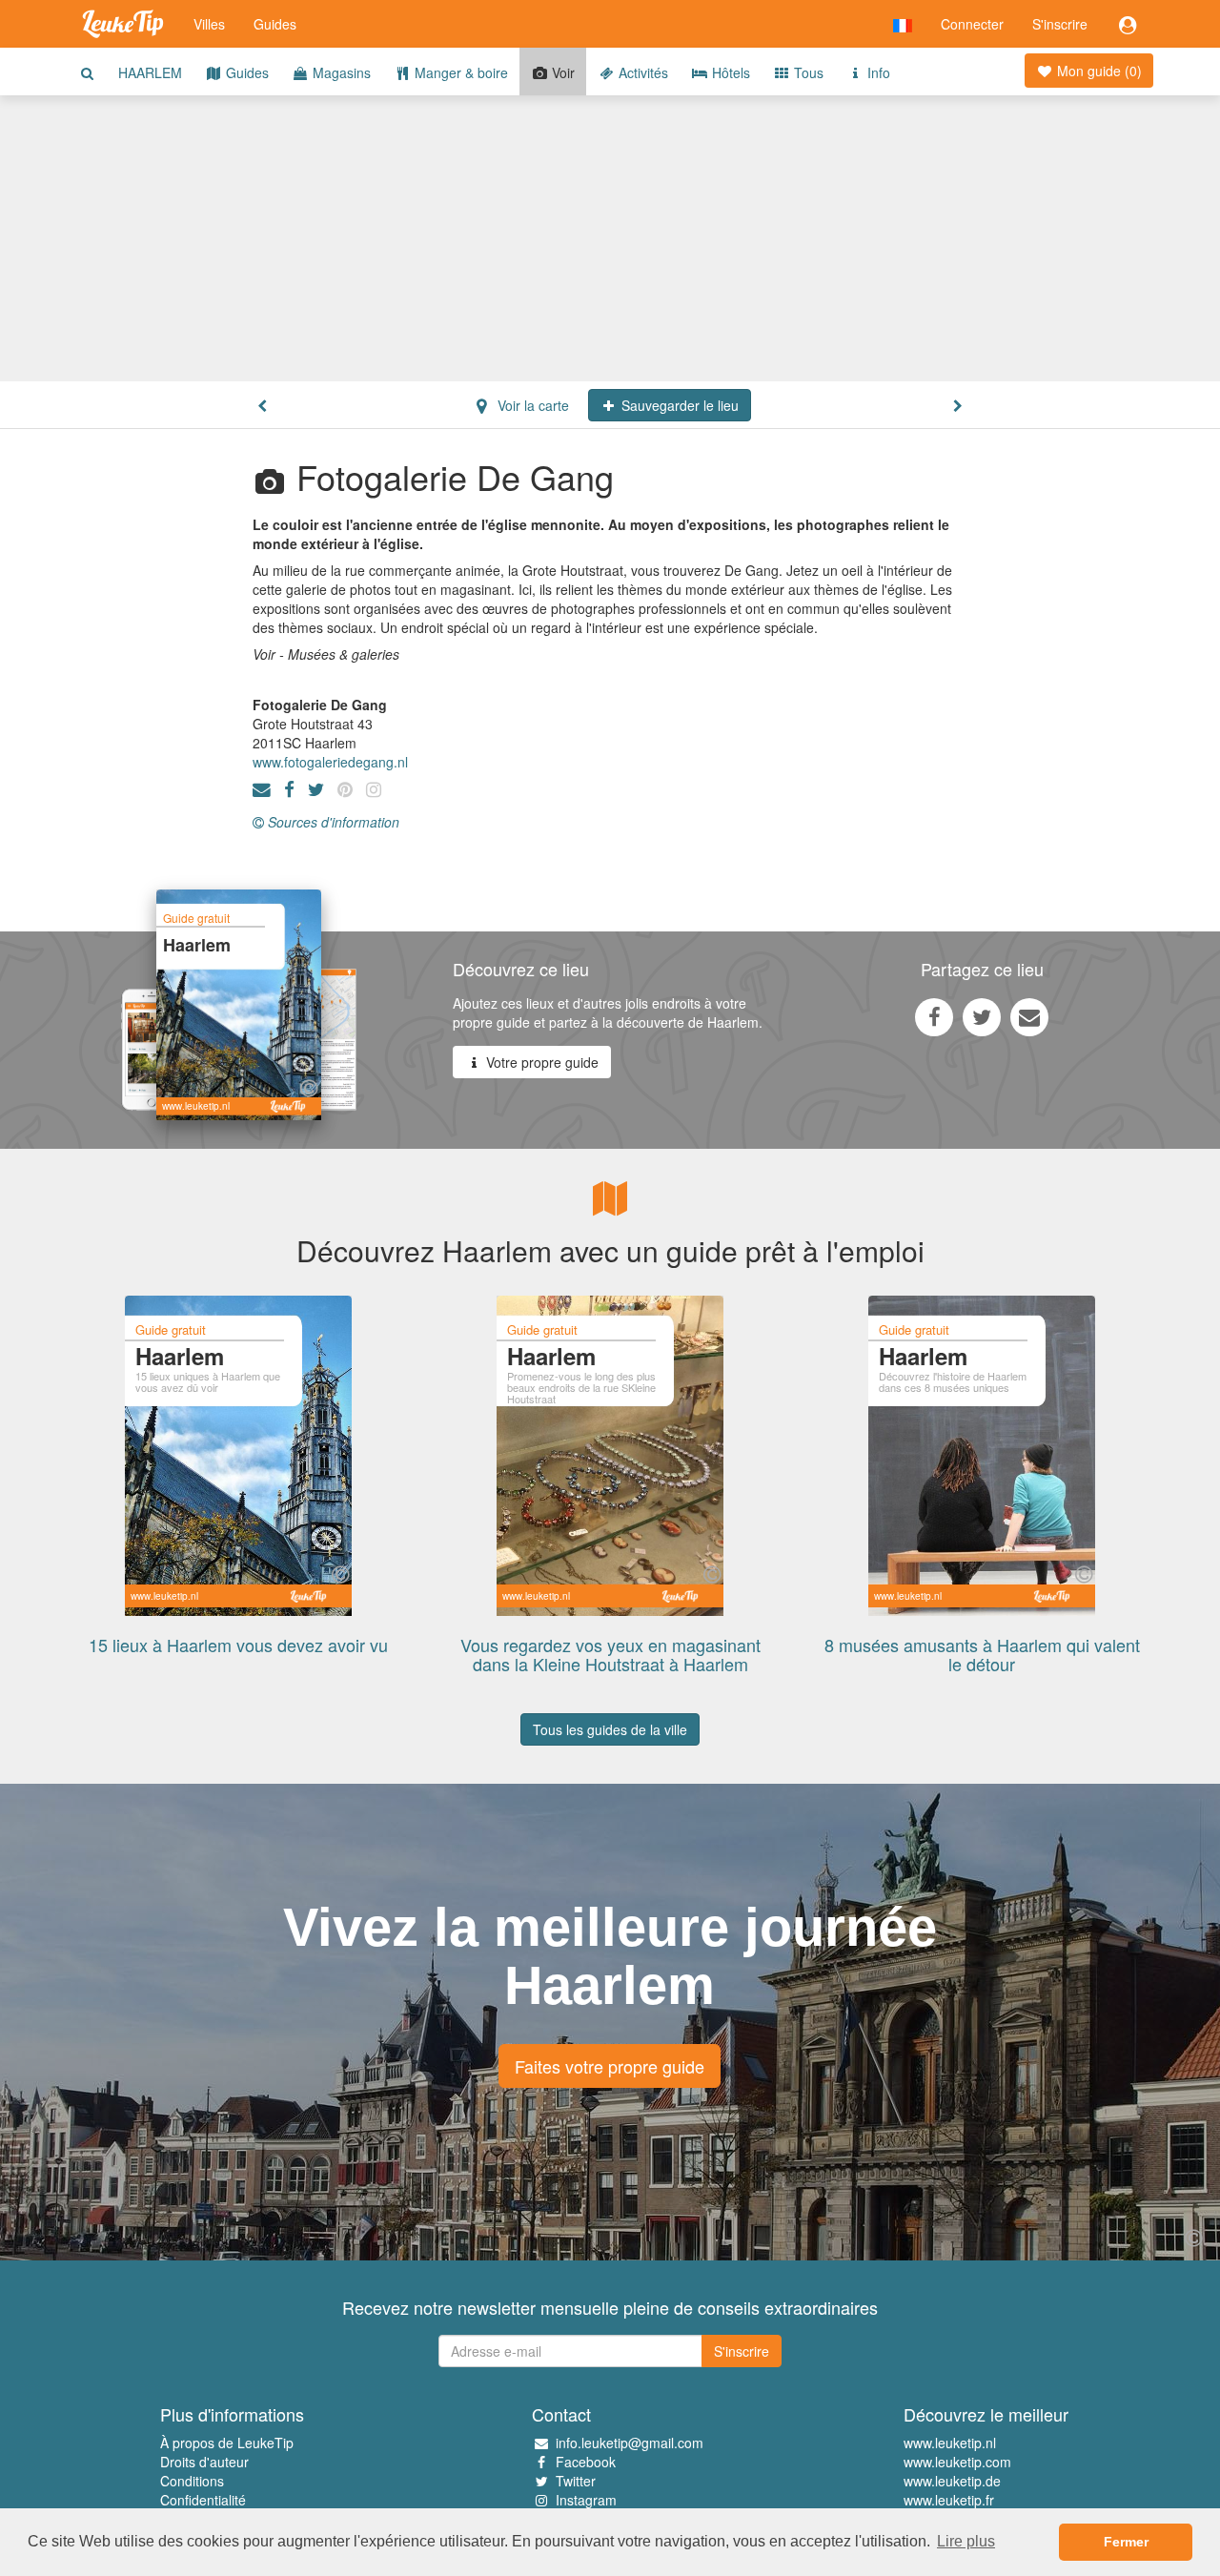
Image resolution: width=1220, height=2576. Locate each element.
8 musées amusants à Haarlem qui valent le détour (982, 1654)
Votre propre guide (540, 1062)
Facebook (586, 2462)
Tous (807, 72)
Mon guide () (1098, 71)
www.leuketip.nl (950, 2443)
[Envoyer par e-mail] (1029, 1016)
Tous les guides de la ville (610, 1729)
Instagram (586, 2500)
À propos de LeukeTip (227, 2443)
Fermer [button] (1126, 2542)
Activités (641, 72)
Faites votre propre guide (610, 2066)
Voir (561, 72)
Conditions (192, 2481)
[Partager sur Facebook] (934, 1016)
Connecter (972, 24)
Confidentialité (203, 2500)
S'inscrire (1060, 24)
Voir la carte (531, 405)
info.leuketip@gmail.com (630, 2443)
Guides (275, 24)
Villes (209, 24)
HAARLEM (150, 72)
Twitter (576, 2481)
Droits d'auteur (204, 2462)
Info (877, 72)
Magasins (340, 72)
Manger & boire (459, 72)
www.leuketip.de (952, 2481)
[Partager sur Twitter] (982, 1016)
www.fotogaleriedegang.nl (330, 762)
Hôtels (729, 72)
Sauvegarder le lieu (678, 405)
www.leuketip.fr (949, 2500)
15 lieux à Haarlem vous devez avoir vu (238, 1645)
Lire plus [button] (966, 2541)
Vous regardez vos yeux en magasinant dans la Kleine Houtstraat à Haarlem (610, 1654)
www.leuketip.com (957, 2462)
